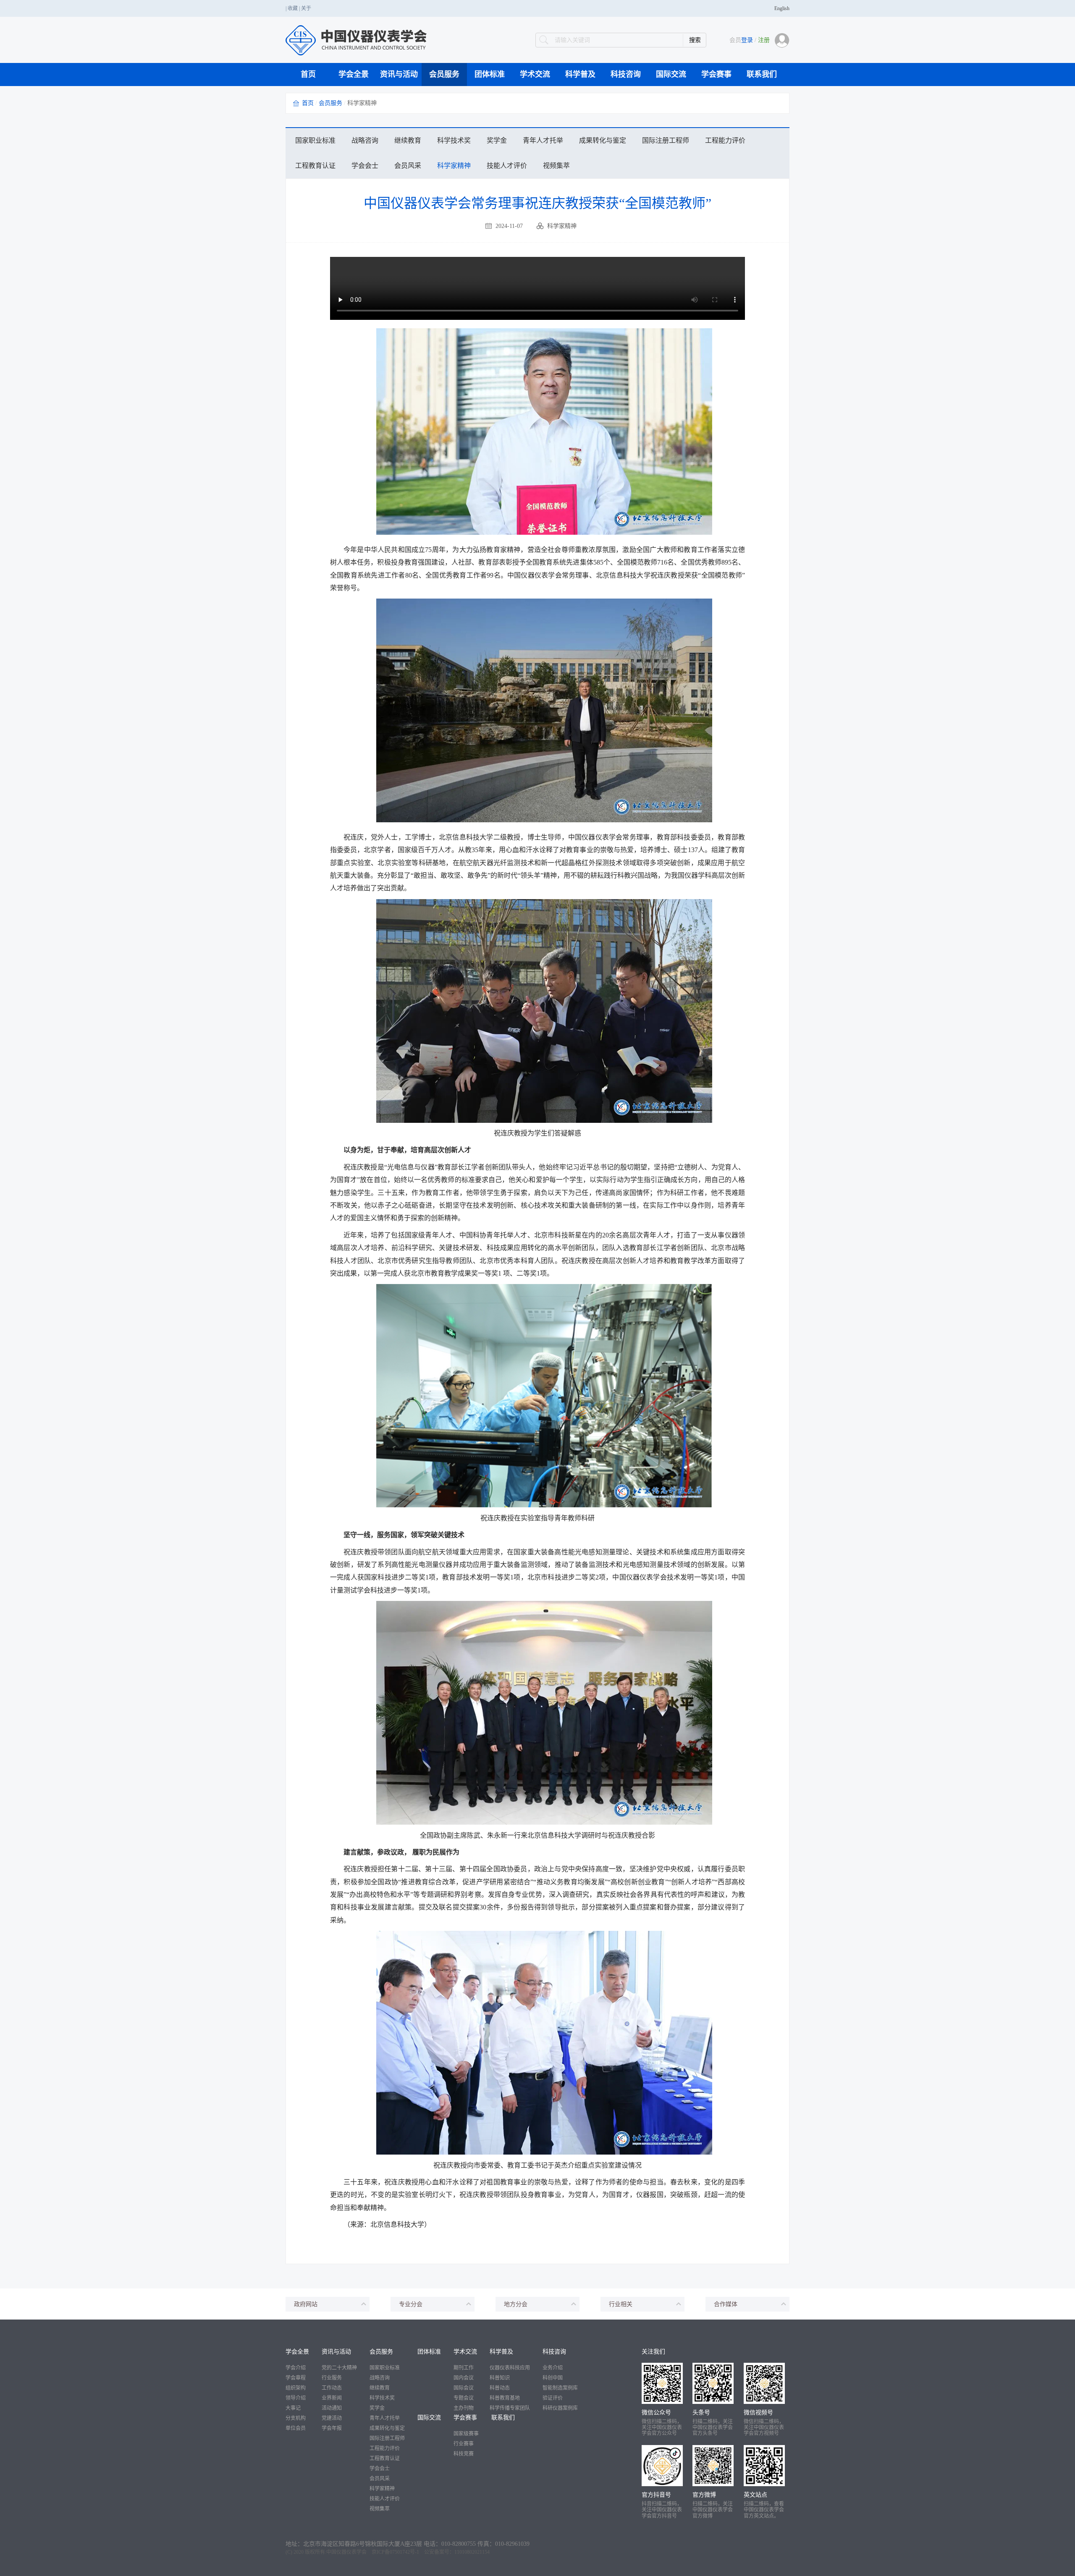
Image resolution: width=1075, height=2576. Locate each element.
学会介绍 (296, 2368)
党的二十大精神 (339, 2368)
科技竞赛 (464, 2454)
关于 (306, 8)
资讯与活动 (399, 74)
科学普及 (580, 74)
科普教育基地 (505, 2398)
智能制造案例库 (560, 2388)
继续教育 (408, 140)
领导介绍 (296, 2398)
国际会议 (464, 2388)
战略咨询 (365, 140)
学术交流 (535, 74)
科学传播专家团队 (510, 2408)
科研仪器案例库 (560, 2408)
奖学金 (497, 140)
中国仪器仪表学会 (346, 2552)
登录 (747, 40)
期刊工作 (464, 2368)
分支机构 (296, 2418)
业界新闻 (332, 2398)
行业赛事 (464, 2444)
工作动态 (332, 2388)
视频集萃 (556, 166)
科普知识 (500, 2378)
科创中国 (553, 2378)
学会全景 (354, 74)
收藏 (293, 8)
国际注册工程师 (666, 140)
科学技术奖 (454, 140)
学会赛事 (716, 74)
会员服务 (444, 74)
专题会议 (464, 2398)
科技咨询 (626, 74)
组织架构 (296, 2388)
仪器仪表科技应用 (510, 2368)
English (782, 8)
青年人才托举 (543, 140)
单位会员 (296, 2428)
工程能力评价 (725, 140)
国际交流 (671, 74)
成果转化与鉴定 (603, 140)
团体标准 (490, 74)
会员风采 (408, 166)
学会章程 (296, 2378)
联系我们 (762, 74)
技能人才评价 (507, 166)
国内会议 (464, 2378)
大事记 (293, 2408)
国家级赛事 (466, 2434)
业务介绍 (553, 2368)
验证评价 (553, 2398)
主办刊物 (464, 2408)
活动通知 (332, 2408)
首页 (308, 74)
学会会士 (365, 166)
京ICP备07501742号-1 (395, 2552)
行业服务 (332, 2378)
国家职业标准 (315, 140)
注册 (764, 40)
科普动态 (500, 2388)
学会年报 (332, 2428)
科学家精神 (454, 166)
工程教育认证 (315, 166)
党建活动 (332, 2418)
